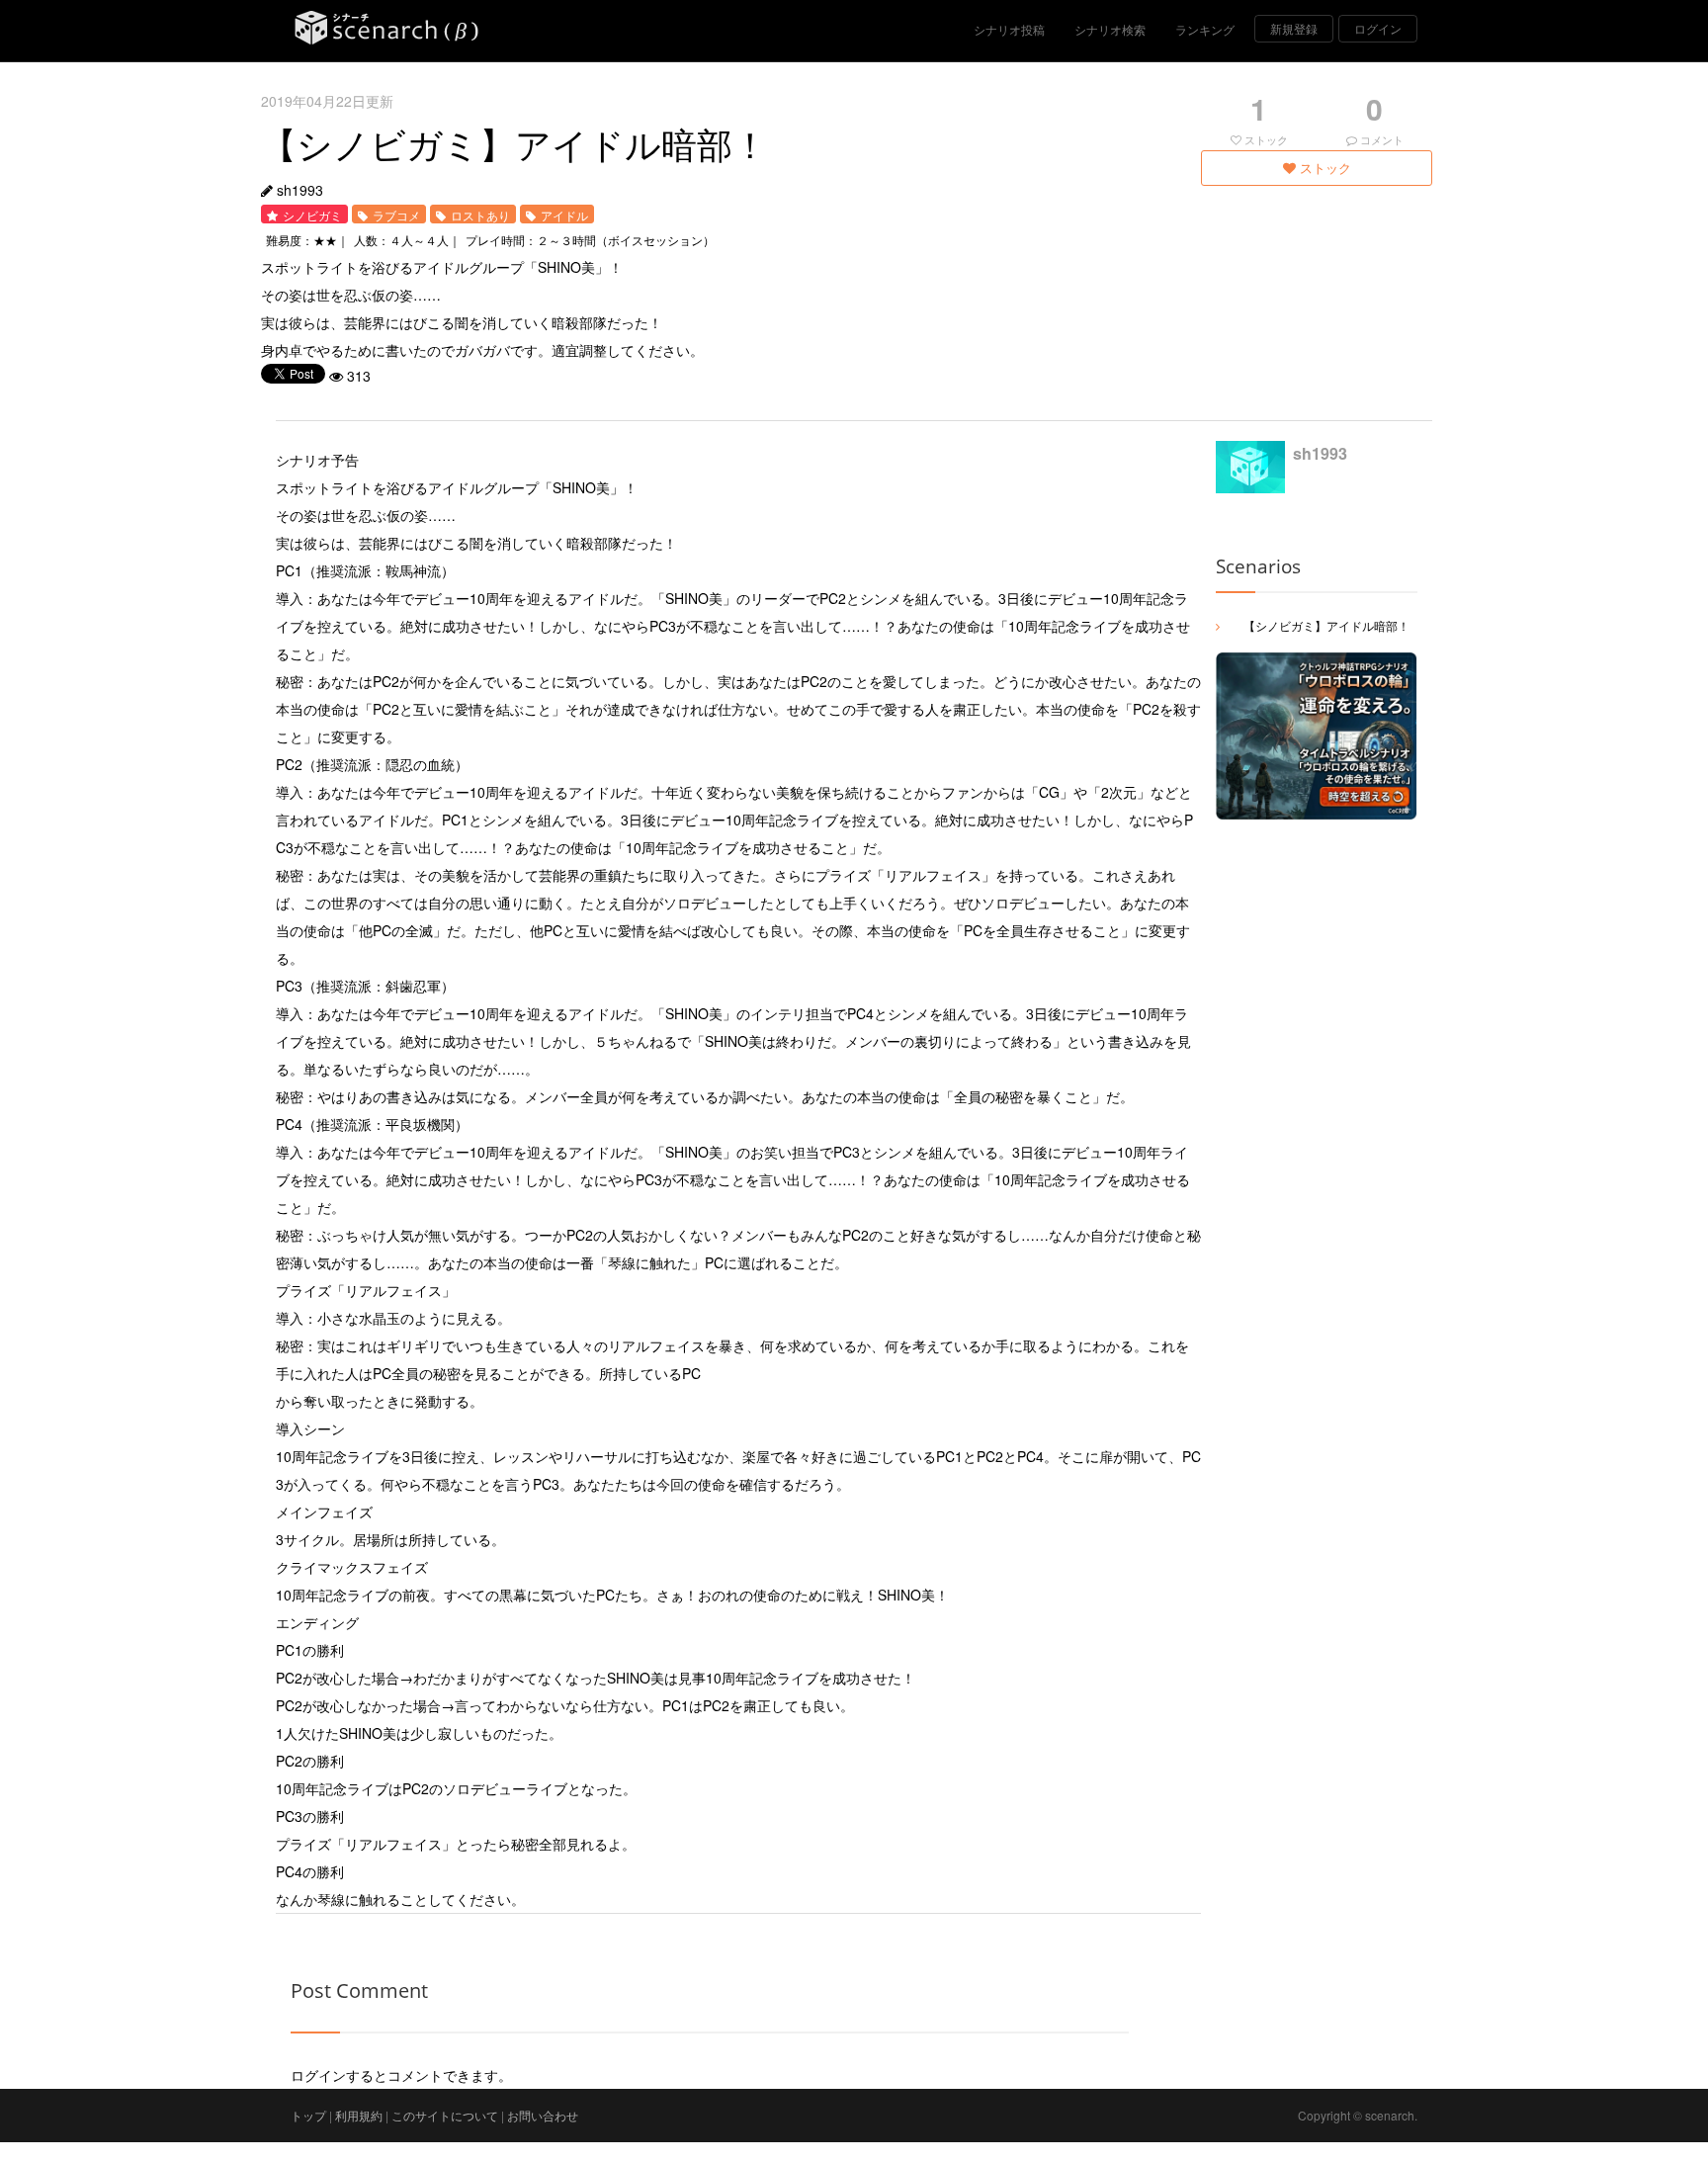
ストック (1324, 168)
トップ (308, 2115)
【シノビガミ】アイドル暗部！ (1326, 625)
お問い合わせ (543, 2115)
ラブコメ (396, 215)
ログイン (1378, 28)
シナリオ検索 (1110, 29)
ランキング (1205, 29)
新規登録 (1294, 28)
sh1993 (300, 190)
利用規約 (359, 2115)
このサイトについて (445, 2115)
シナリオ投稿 (1009, 29)
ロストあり (480, 215)
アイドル (564, 215)
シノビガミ (312, 215)
